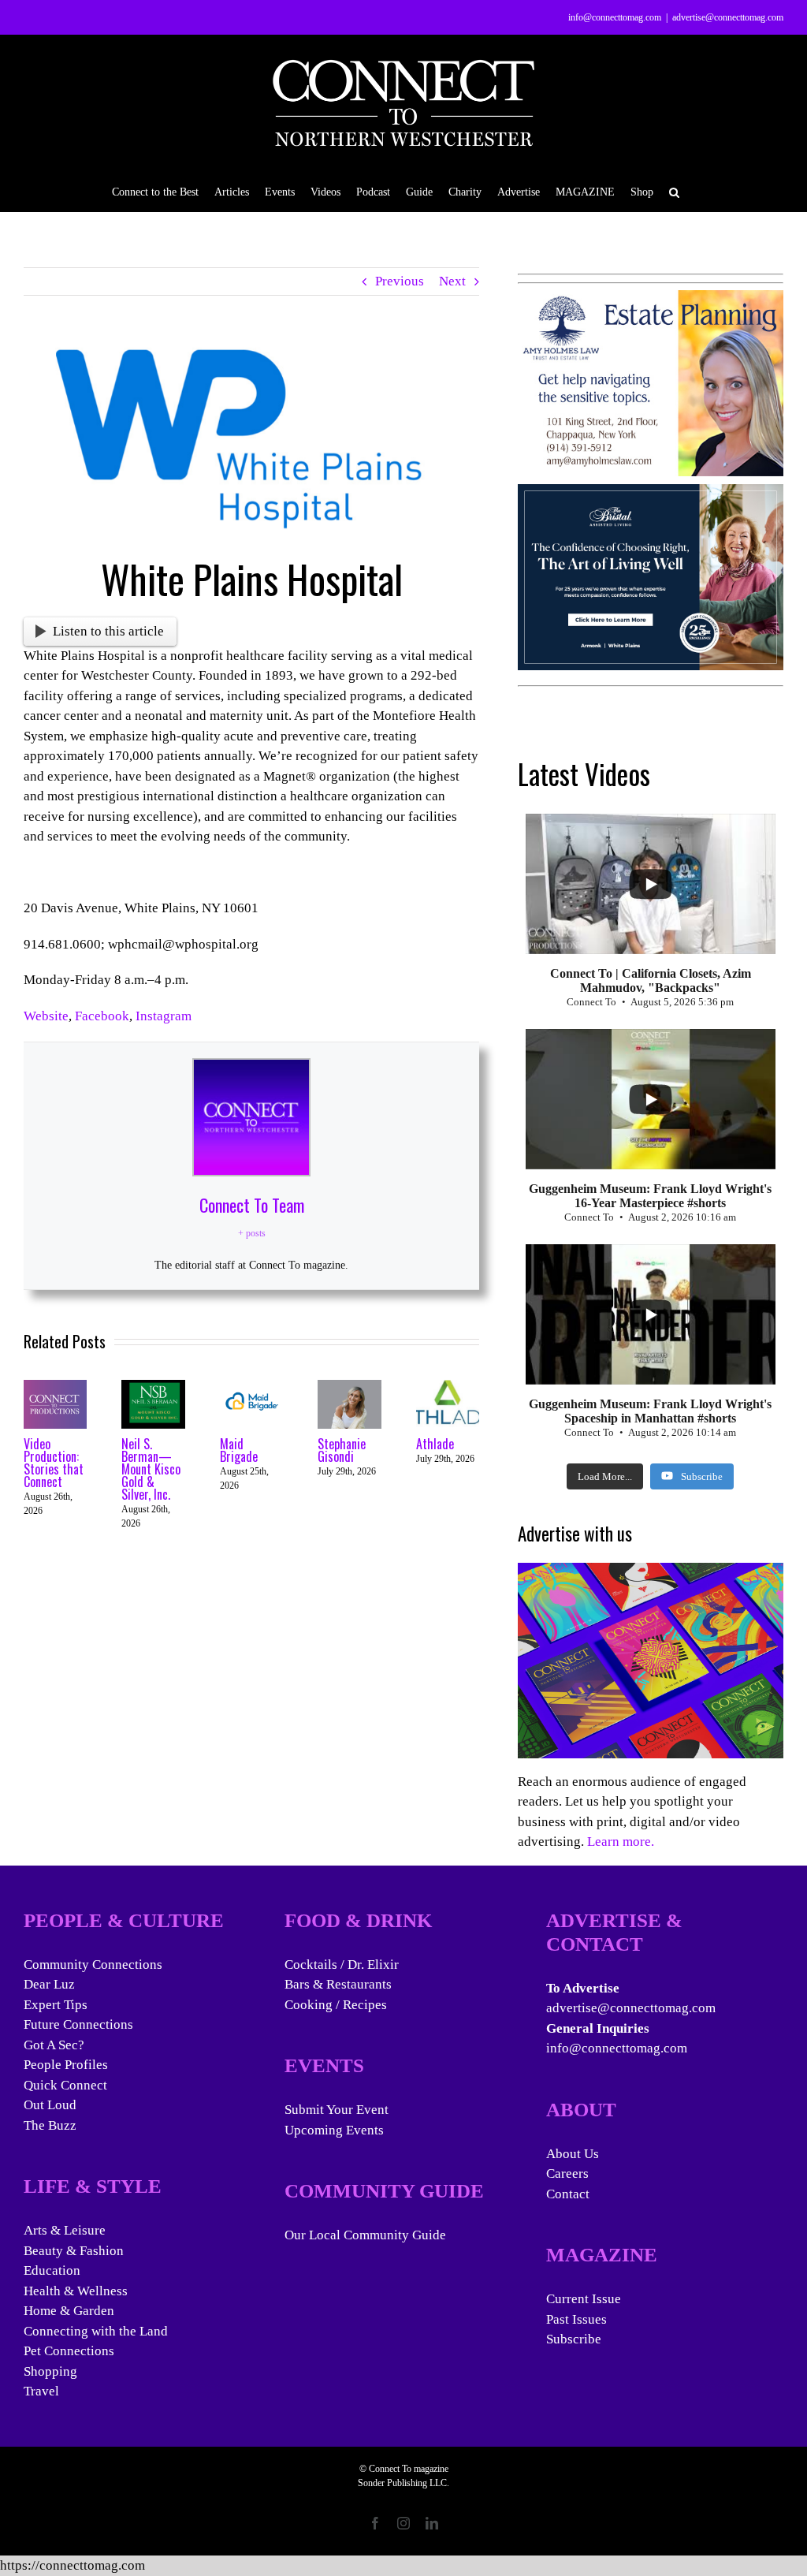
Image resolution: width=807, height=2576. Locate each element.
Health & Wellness (76, 2291)
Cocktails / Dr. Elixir (342, 1965)
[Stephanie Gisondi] (349, 1387)
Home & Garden (69, 2311)
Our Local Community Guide (365, 2235)
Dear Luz (49, 1984)
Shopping (50, 2371)
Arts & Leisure (65, 2230)
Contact (568, 2194)
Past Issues (576, 2319)
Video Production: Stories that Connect (54, 1463)
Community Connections (93, 1965)
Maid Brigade (239, 1450)
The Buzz (50, 2125)
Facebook (102, 1016)
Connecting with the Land (96, 2331)
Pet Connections (69, 2351)
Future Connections (78, 2024)
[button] (674, 191)
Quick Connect (65, 2085)
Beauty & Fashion (74, 2251)
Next (452, 281)
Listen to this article (108, 631)
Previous (400, 281)
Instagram (164, 1016)
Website (46, 1016)
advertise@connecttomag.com (728, 17)
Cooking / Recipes (336, 2005)
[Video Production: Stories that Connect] (55, 1387)
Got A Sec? (54, 2045)
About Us (573, 2154)
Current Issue (584, 2299)
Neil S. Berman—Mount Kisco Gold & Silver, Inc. (151, 1469)
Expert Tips (56, 2005)
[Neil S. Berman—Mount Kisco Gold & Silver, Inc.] (153, 1387)
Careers (567, 2173)
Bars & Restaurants (338, 1984)
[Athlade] (448, 1387)
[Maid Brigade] (251, 1387)
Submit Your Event (337, 2110)
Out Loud (50, 2105)
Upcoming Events (334, 2130)
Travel (41, 2391)
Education (52, 2270)
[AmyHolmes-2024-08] (651, 300)
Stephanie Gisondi (342, 1450)
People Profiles (66, 2065)
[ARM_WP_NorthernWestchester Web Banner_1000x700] (651, 494)
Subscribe (574, 2339)
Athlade (435, 1444)
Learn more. (621, 1842)
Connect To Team (252, 1205)
